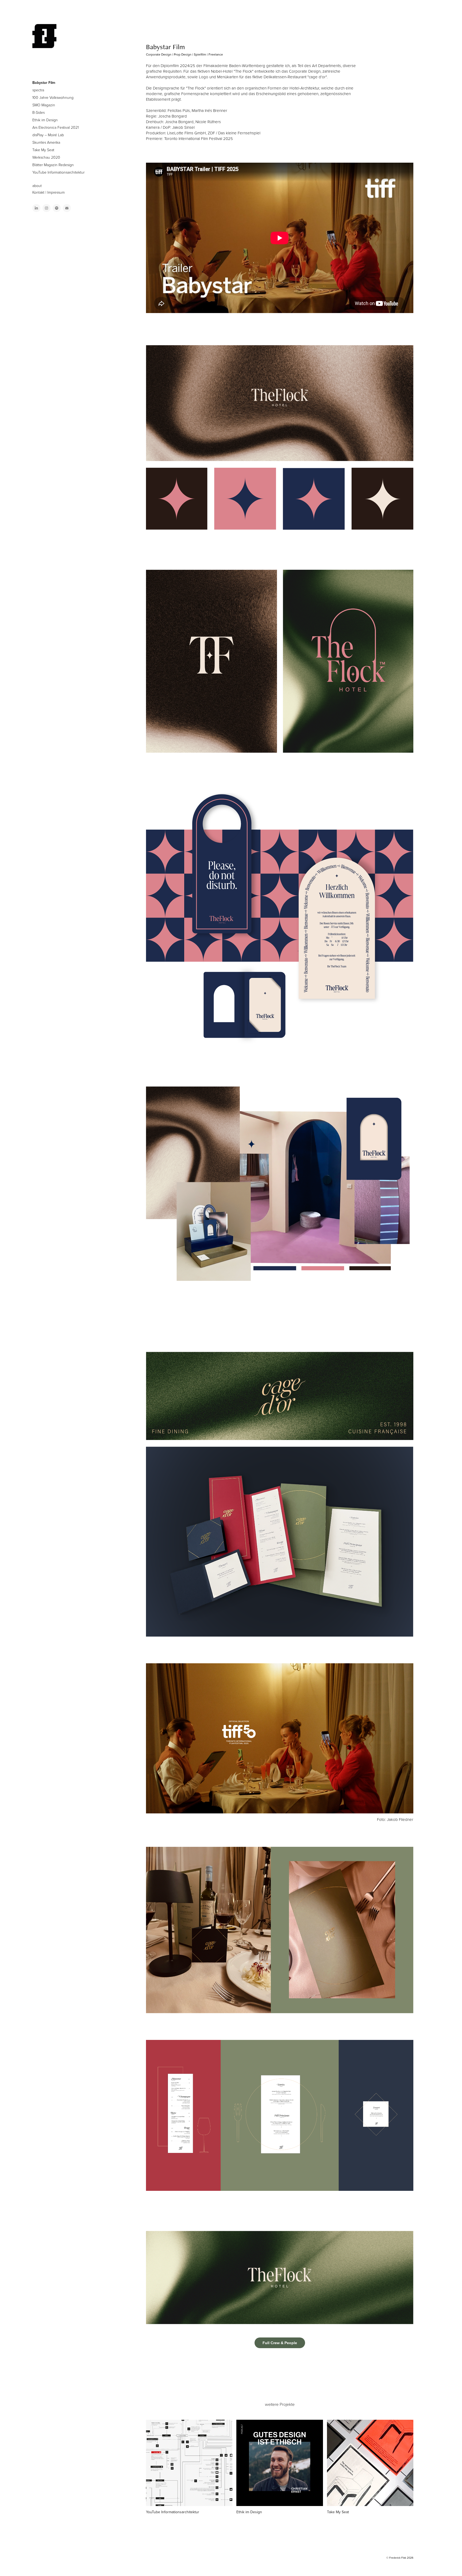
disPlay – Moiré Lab (48, 135)
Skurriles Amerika (46, 142)
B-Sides (38, 112)
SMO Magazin (44, 105)
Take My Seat (43, 150)
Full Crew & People (280, 2343)
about (37, 186)
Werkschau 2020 (46, 157)
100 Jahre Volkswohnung (53, 97)
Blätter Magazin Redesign (53, 165)
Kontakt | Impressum (49, 192)
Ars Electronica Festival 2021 (55, 127)
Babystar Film (44, 83)
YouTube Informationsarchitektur (58, 172)
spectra (38, 90)
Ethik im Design (45, 120)
